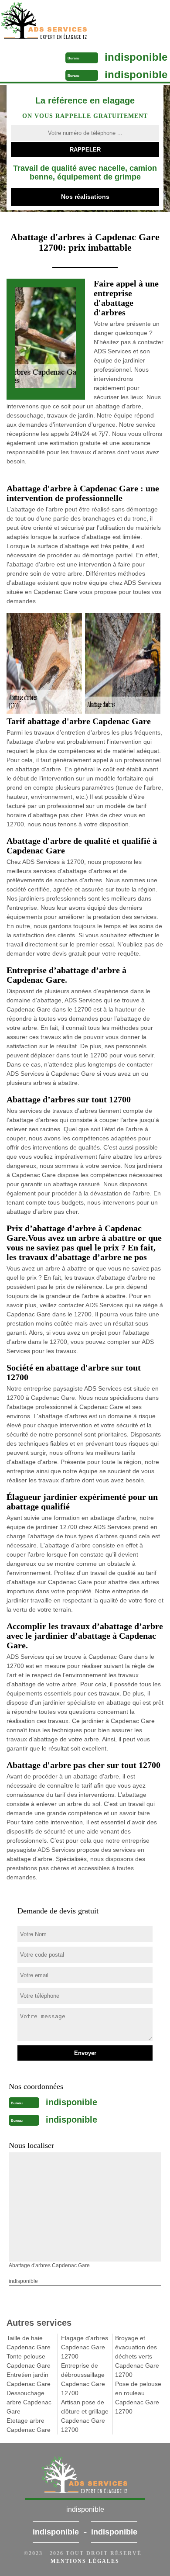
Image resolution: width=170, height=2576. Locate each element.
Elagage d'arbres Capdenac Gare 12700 (85, 2347)
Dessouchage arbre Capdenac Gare (29, 2402)
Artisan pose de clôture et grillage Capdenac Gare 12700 (85, 2416)
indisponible (136, 57)
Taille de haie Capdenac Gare (29, 2343)
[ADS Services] (65, 22)
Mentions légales (85, 2561)
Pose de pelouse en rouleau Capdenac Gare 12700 (138, 2398)
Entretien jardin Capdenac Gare (29, 2379)
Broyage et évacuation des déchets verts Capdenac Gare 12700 (137, 2356)
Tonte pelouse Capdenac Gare (29, 2361)
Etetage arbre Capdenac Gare (29, 2425)
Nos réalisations (85, 197)
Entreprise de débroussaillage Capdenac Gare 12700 (83, 2379)
